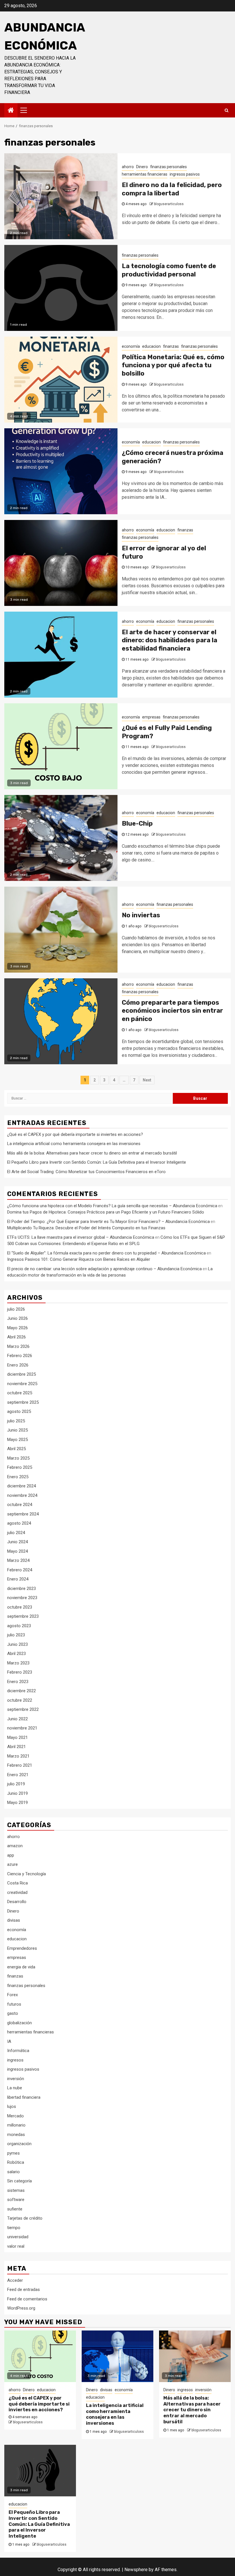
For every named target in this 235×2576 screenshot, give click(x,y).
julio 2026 (16, 1309)
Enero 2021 (18, 1775)
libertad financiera (24, 2097)
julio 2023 (16, 1635)
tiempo (14, 2228)
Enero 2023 (18, 1682)
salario (13, 2172)
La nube (15, 2088)
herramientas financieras (145, 174)
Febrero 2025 (20, 1467)
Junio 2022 (17, 1719)
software (16, 2200)
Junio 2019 (17, 1793)
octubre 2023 (20, 1607)
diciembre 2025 (21, 1374)
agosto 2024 (19, 1523)
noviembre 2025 (22, 1384)
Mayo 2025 (17, 1440)
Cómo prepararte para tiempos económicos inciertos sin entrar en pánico (172, 1011)
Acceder (15, 2280)
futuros (14, 2004)
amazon (15, 1846)
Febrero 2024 (20, 1570)
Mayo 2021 (17, 1737)
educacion (151, 346)
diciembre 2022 (21, 1691)
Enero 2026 (18, 1365)
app (11, 1855)
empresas (151, 717)
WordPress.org (21, 2308)
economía (131, 346)
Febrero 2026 (20, 1356)
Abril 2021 (16, 1747)
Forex (12, 1995)
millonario (16, 2125)
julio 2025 (16, 1421)
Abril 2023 (16, 1654)
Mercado (15, 2116)
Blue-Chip (137, 823)
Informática (18, 2051)
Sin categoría (19, 2181)
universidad (18, 2237)
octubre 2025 (20, 1393)
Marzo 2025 (18, 1458)
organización (19, 2144)
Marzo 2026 (18, 1346)
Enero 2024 (18, 1579)
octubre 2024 (20, 1505)
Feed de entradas (23, 2290)
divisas (14, 1920)
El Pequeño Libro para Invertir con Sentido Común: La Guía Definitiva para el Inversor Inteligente (97, 1162)
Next (147, 1080)
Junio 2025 (17, 1430)
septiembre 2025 (23, 1402)
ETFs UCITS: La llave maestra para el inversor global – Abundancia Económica (81, 1237)
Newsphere (136, 2570)
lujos (12, 2106)
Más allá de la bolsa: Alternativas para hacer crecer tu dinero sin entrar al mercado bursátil (92, 1153)
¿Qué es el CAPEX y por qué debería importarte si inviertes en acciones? (75, 1134)
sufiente (15, 2209)
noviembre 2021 (22, 1728)
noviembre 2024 (22, 1495)
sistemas (16, 2190)
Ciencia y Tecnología (27, 1874)
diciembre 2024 (21, 1486)
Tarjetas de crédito (25, 2218)
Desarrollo (17, 1902)
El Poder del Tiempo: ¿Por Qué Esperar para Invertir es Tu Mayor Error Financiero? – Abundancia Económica (108, 1222)
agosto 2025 (19, 1411)
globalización (19, 2023)
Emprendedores (22, 1948)
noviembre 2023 (22, 1598)
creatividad (17, 1892)
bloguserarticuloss (169, 204)
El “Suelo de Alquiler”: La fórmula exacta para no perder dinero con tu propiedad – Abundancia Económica (106, 1253)
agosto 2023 (19, 1626)
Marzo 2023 (18, 1663)
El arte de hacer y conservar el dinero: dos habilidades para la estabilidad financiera (170, 640)
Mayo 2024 (17, 1551)
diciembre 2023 (21, 1589)
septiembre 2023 (23, 1616)
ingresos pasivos (185, 174)
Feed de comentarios (27, 2299)
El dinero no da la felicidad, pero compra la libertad (172, 189)
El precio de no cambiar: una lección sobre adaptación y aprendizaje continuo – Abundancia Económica (104, 1269)
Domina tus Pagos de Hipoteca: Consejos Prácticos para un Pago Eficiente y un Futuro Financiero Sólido (106, 1212)
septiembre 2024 (23, 1514)
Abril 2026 (16, 1337)
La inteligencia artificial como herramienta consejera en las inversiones (74, 1144)
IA (9, 2041)
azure (12, 1864)
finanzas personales (169, 167)
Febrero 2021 (20, 1765)
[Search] (227, 110)
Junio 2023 (17, 1644)
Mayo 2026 (17, 1328)
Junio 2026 (17, 1318)
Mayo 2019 (17, 1803)
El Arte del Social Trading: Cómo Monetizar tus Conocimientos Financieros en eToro (86, 1172)
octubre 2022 (20, 1700)
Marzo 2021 (18, 1756)
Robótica (16, 2162)
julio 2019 (16, 1784)
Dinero (142, 167)
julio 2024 (16, 1533)
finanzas (171, 346)
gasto (13, 2013)
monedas (16, 2135)
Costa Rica (17, 1883)
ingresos (15, 2060)
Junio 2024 (17, 1542)
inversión (16, 2079)
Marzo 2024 (18, 1560)
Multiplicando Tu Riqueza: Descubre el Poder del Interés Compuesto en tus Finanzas (86, 1228)
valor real (16, 2246)
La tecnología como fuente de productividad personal (169, 270)
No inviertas (141, 915)
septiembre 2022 (23, 1709)
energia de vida (21, 1967)
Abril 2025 (16, 1449)
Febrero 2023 (20, 1672)
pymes (13, 2153)
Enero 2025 (18, 1477)
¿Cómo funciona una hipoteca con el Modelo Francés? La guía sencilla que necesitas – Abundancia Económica (112, 1206)
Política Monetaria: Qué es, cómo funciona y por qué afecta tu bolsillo (173, 365)
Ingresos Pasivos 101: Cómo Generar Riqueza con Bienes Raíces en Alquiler (79, 1259)
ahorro (128, 167)
